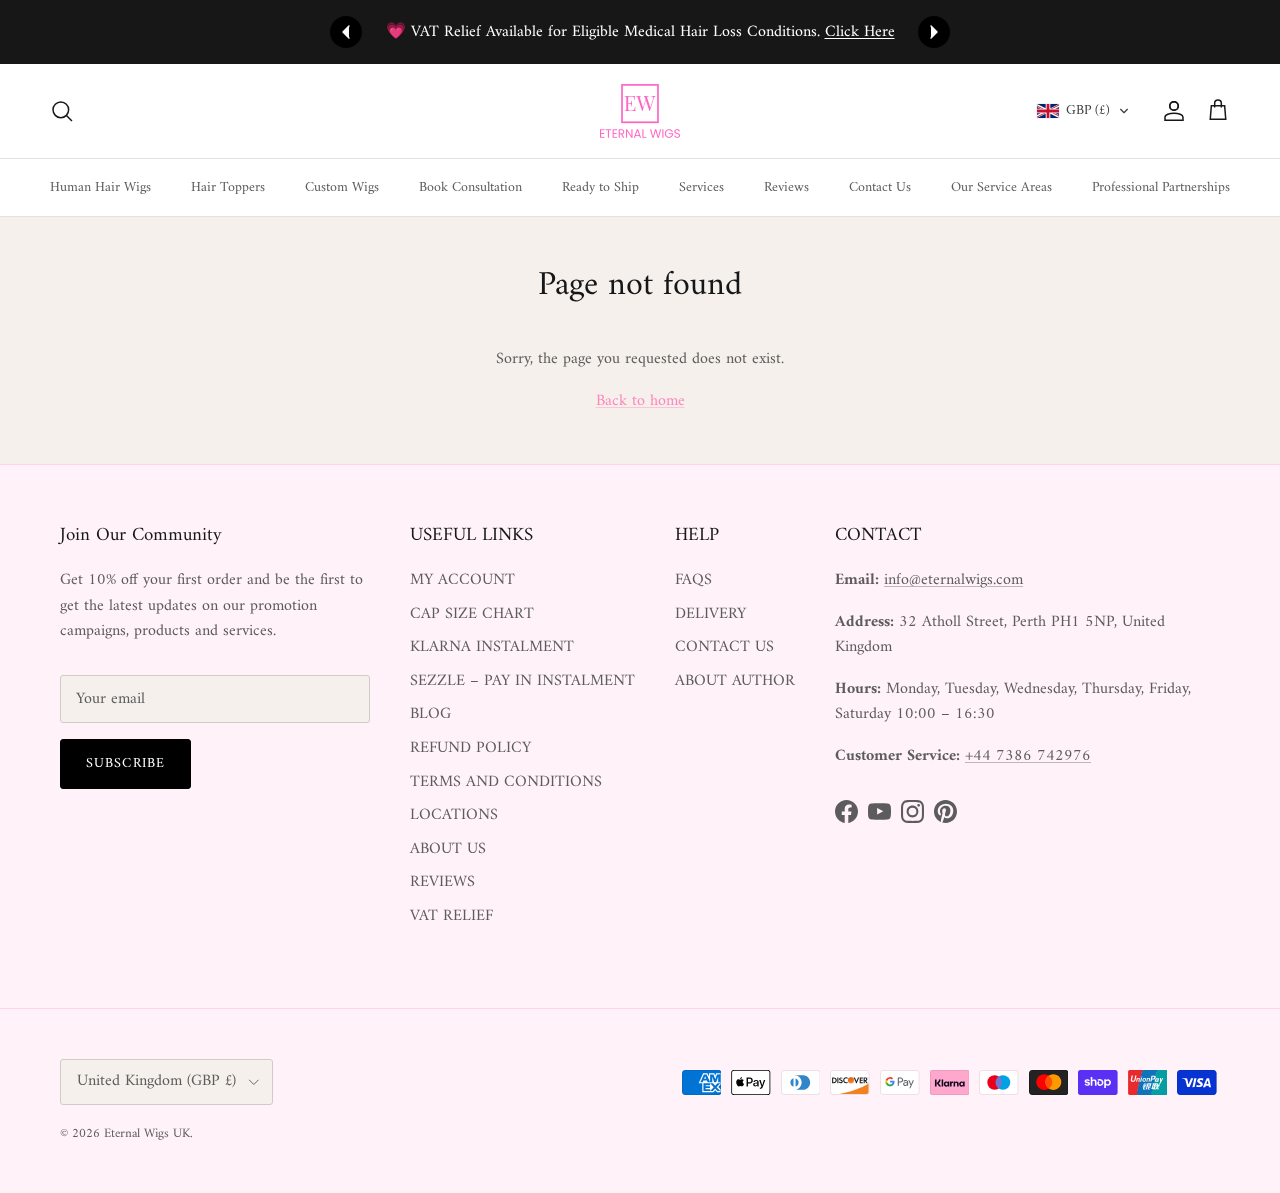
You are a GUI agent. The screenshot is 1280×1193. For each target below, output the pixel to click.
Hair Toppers (228, 186)
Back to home (640, 401)
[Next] (934, 32)
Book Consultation (470, 186)
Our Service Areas (1001, 186)
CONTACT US (724, 647)
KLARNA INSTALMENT (492, 647)
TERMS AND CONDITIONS (506, 782)
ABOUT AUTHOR (735, 681)
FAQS (693, 580)
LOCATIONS (454, 815)
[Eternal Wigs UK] (640, 111)
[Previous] (346, 32)
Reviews (786, 186)
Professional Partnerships (1161, 186)
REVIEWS (442, 882)
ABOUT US (448, 849)
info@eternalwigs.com (953, 580)
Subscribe (125, 763)
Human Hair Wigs (100, 186)
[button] (1083, 111)
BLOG (430, 714)
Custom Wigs (342, 186)
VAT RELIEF (451, 916)
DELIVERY (710, 614)
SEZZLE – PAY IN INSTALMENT (522, 681)
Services (701, 186)
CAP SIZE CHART (472, 614)
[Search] (62, 111)
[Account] (1170, 111)
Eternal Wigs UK (147, 1133)
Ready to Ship (600, 186)
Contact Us (880, 186)
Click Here (860, 32)
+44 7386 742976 (1028, 756)
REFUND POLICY (470, 748)
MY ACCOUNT (462, 580)
